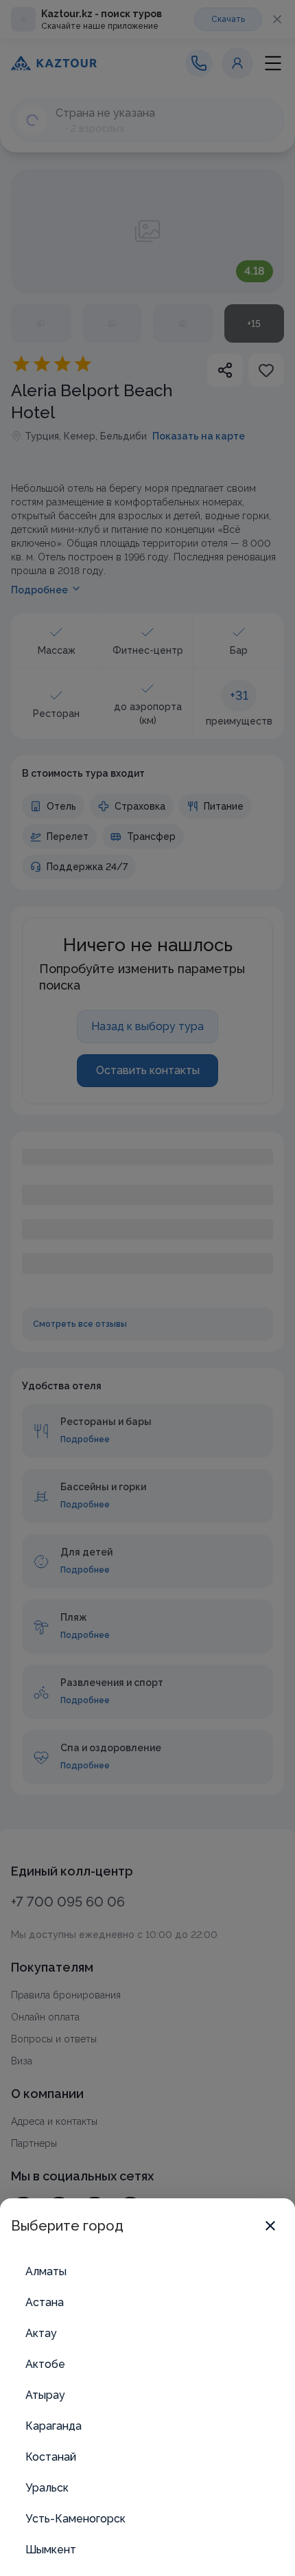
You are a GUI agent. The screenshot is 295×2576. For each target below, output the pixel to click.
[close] (270, 2226)
